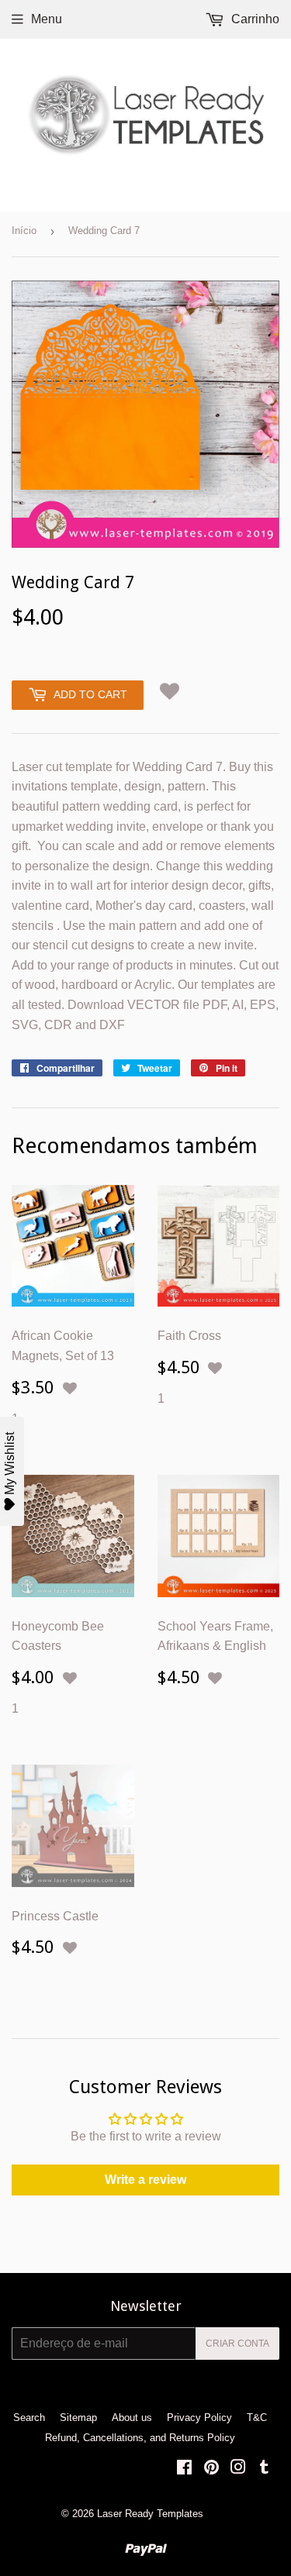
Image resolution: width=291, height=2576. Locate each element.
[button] (170, 692)
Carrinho (254, 19)
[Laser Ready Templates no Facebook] (184, 2469)
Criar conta (237, 2344)
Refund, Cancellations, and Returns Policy (140, 2438)
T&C (257, 2418)
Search (29, 2418)
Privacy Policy (199, 2418)
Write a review (145, 2180)
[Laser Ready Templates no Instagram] (238, 2469)
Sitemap (78, 2418)
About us (132, 2418)
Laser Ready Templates (150, 2514)
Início (24, 231)
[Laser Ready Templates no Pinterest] (211, 2469)
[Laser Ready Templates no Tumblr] (264, 2469)
